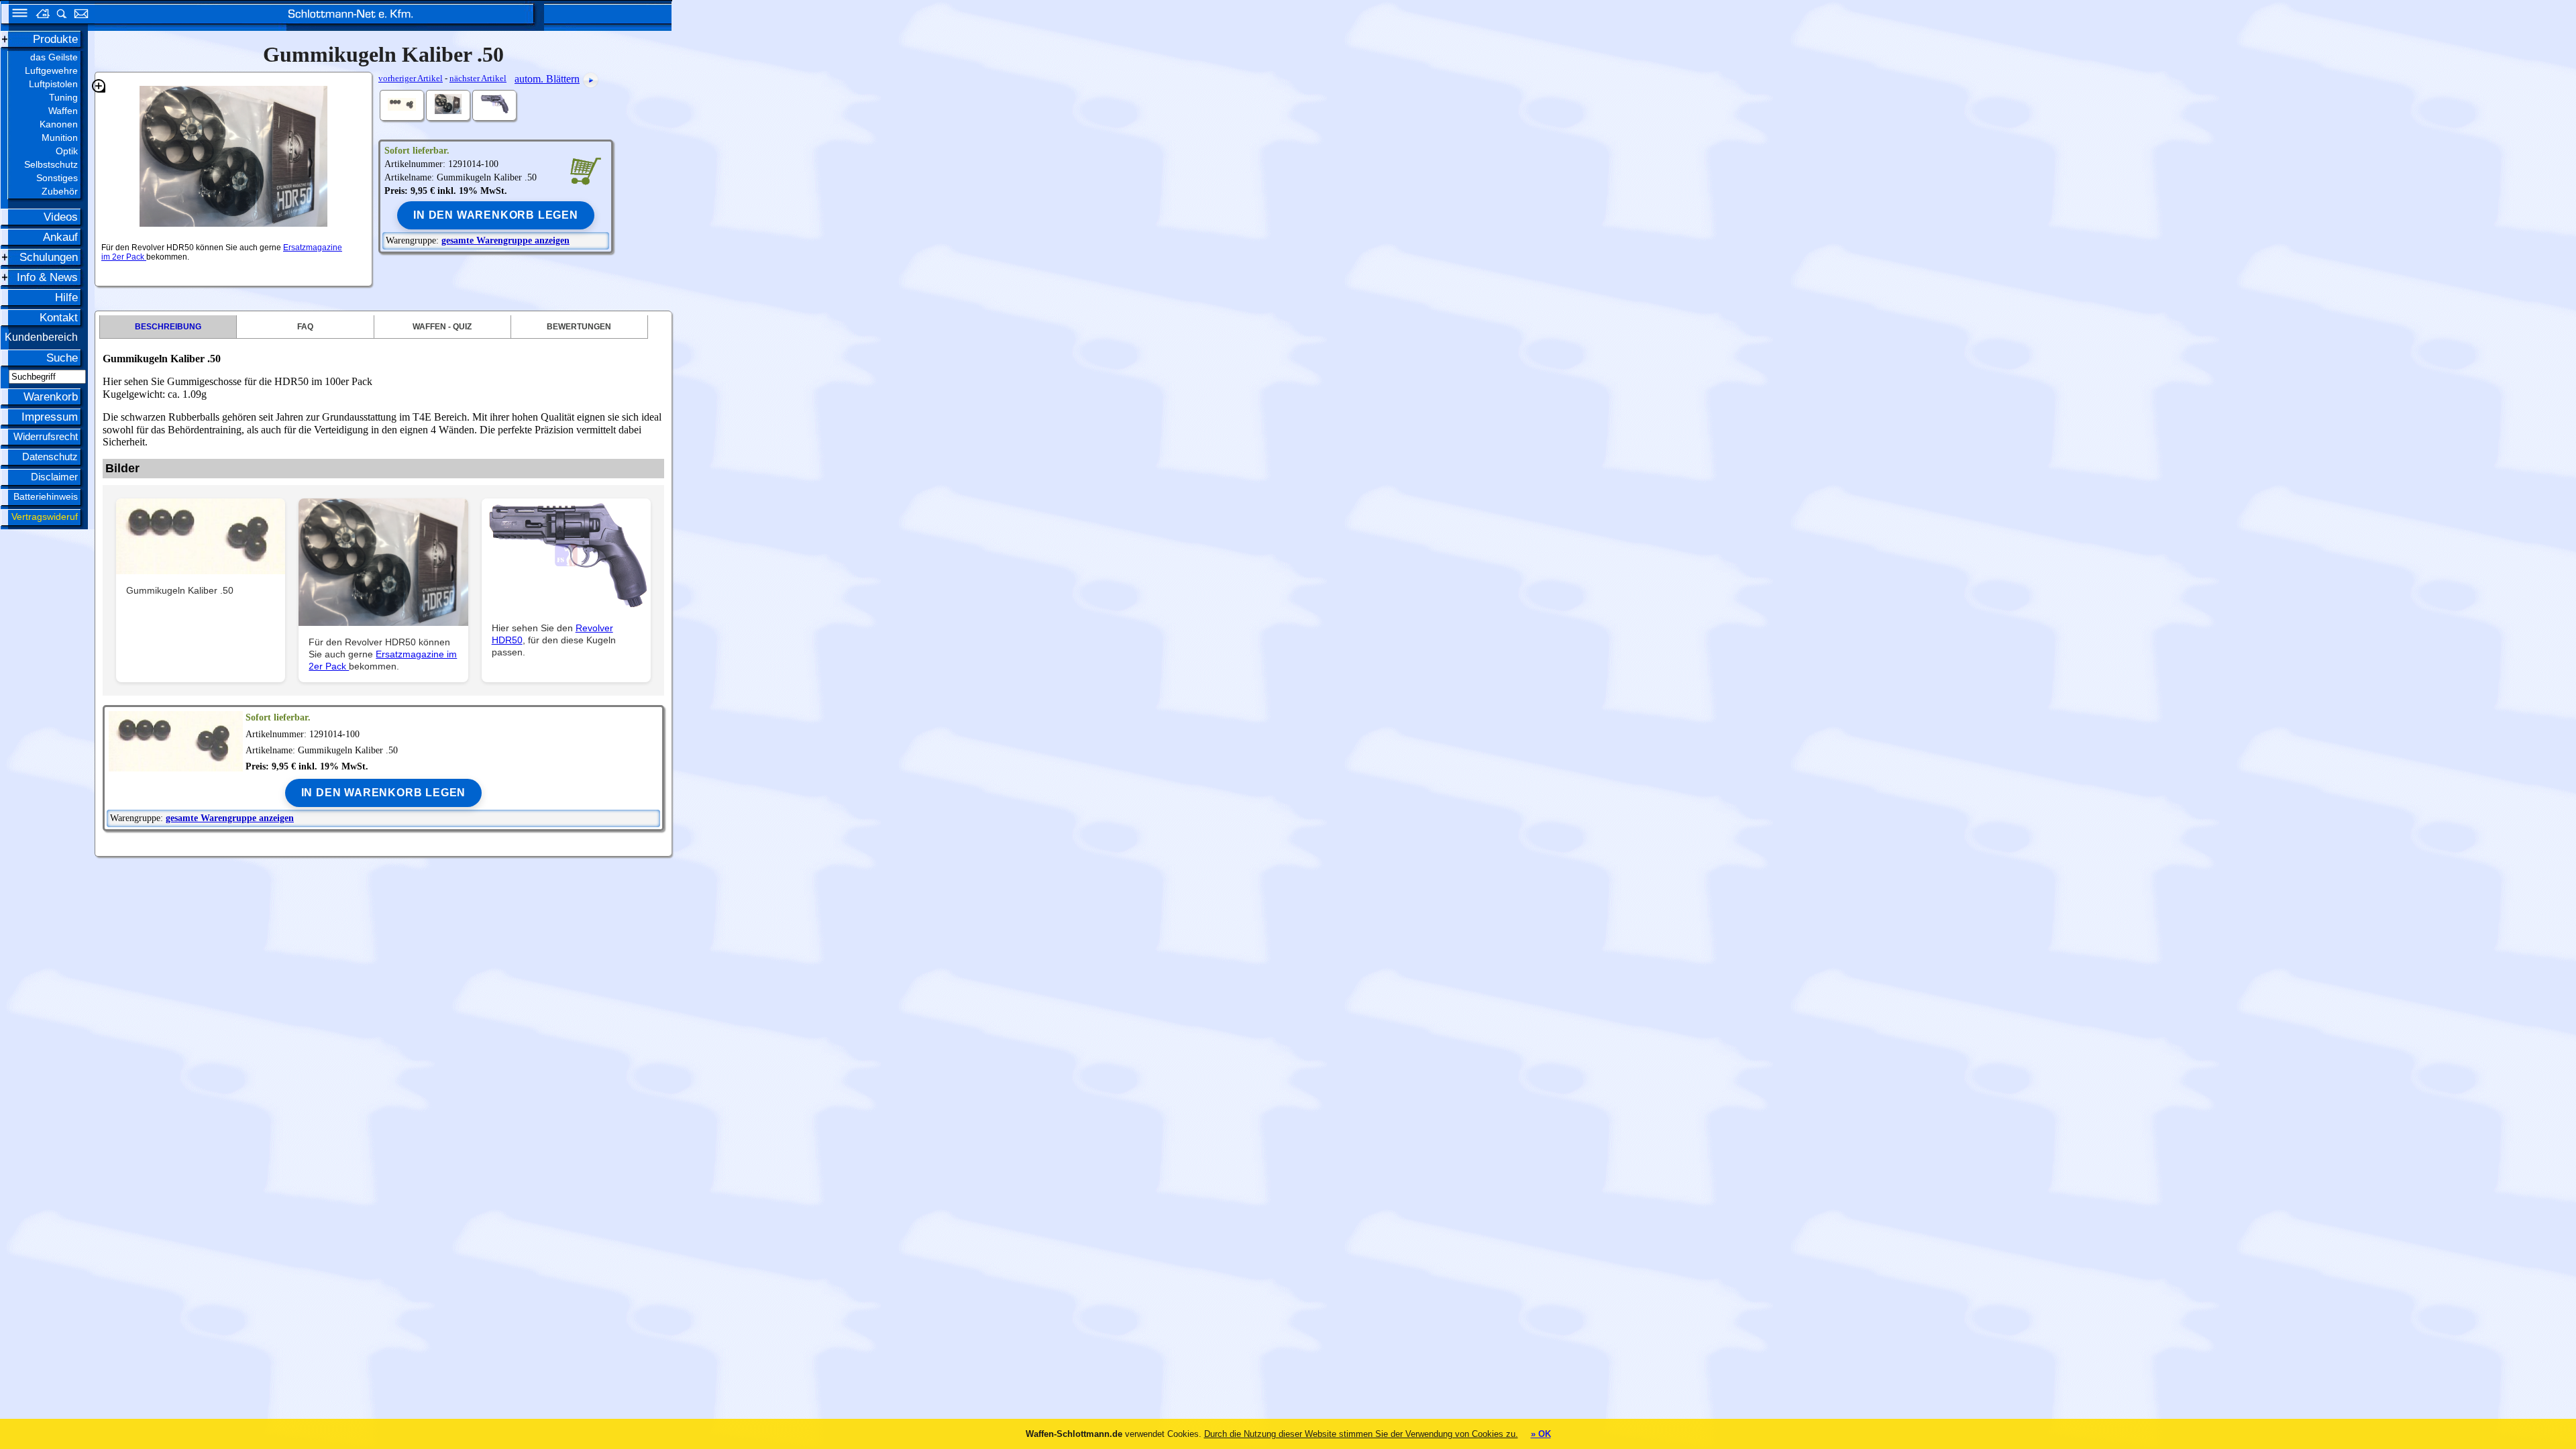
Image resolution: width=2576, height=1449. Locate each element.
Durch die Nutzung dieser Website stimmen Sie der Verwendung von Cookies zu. (1361, 1434)
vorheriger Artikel (411, 78)
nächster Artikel (478, 78)
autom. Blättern (547, 79)
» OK (1541, 1434)
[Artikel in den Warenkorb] (585, 170)
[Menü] (15, 15)
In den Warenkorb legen (496, 215)
